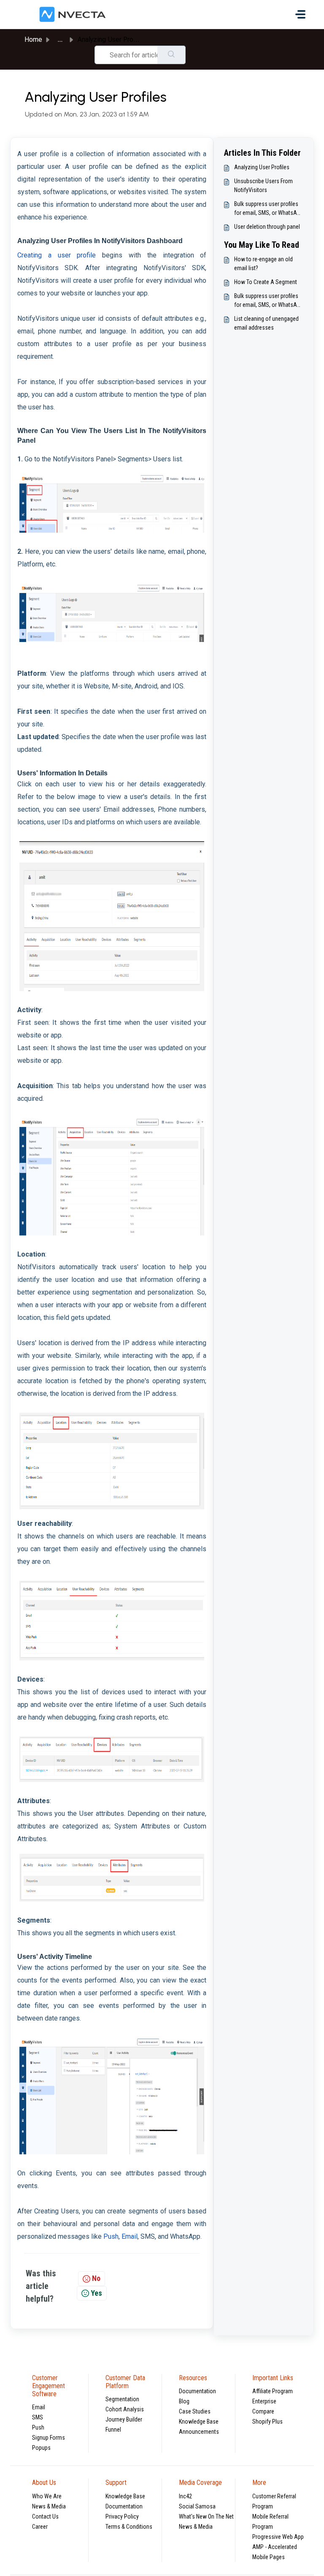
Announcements (199, 2432)
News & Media (49, 2506)
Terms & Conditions (129, 2527)
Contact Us (45, 2516)
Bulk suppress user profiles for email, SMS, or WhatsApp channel (269, 209)
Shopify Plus (267, 2422)
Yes (96, 2293)
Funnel (113, 2430)
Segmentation (122, 2399)
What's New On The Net (206, 2516)
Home (33, 39)
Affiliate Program (273, 2391)
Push (38, 2427)
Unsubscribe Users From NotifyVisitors (263, 186)
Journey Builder (124, 2419)
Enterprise (264, 2401)
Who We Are (47, 2496)
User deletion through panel (267, 227)
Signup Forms (49, 2438)
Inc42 (185, 2496)
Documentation (197, 2391)
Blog (184, 2401)
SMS (38, 2417)
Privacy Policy (122, 2516)
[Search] (171, 55)
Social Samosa (197, 2506)
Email (39, 2407)
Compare (263, 2411)
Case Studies (195, 2411)
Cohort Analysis (125, 2409)
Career (40, 2527)
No (96, 2278)
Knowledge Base (199, 2422)
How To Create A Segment (266, 282)
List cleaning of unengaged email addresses (266, 323)
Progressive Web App (278, 2537)
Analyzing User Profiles (262, 167)
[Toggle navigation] (300, 14)
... (60, 39)
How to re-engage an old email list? (263, 264)
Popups (41, 2448)
